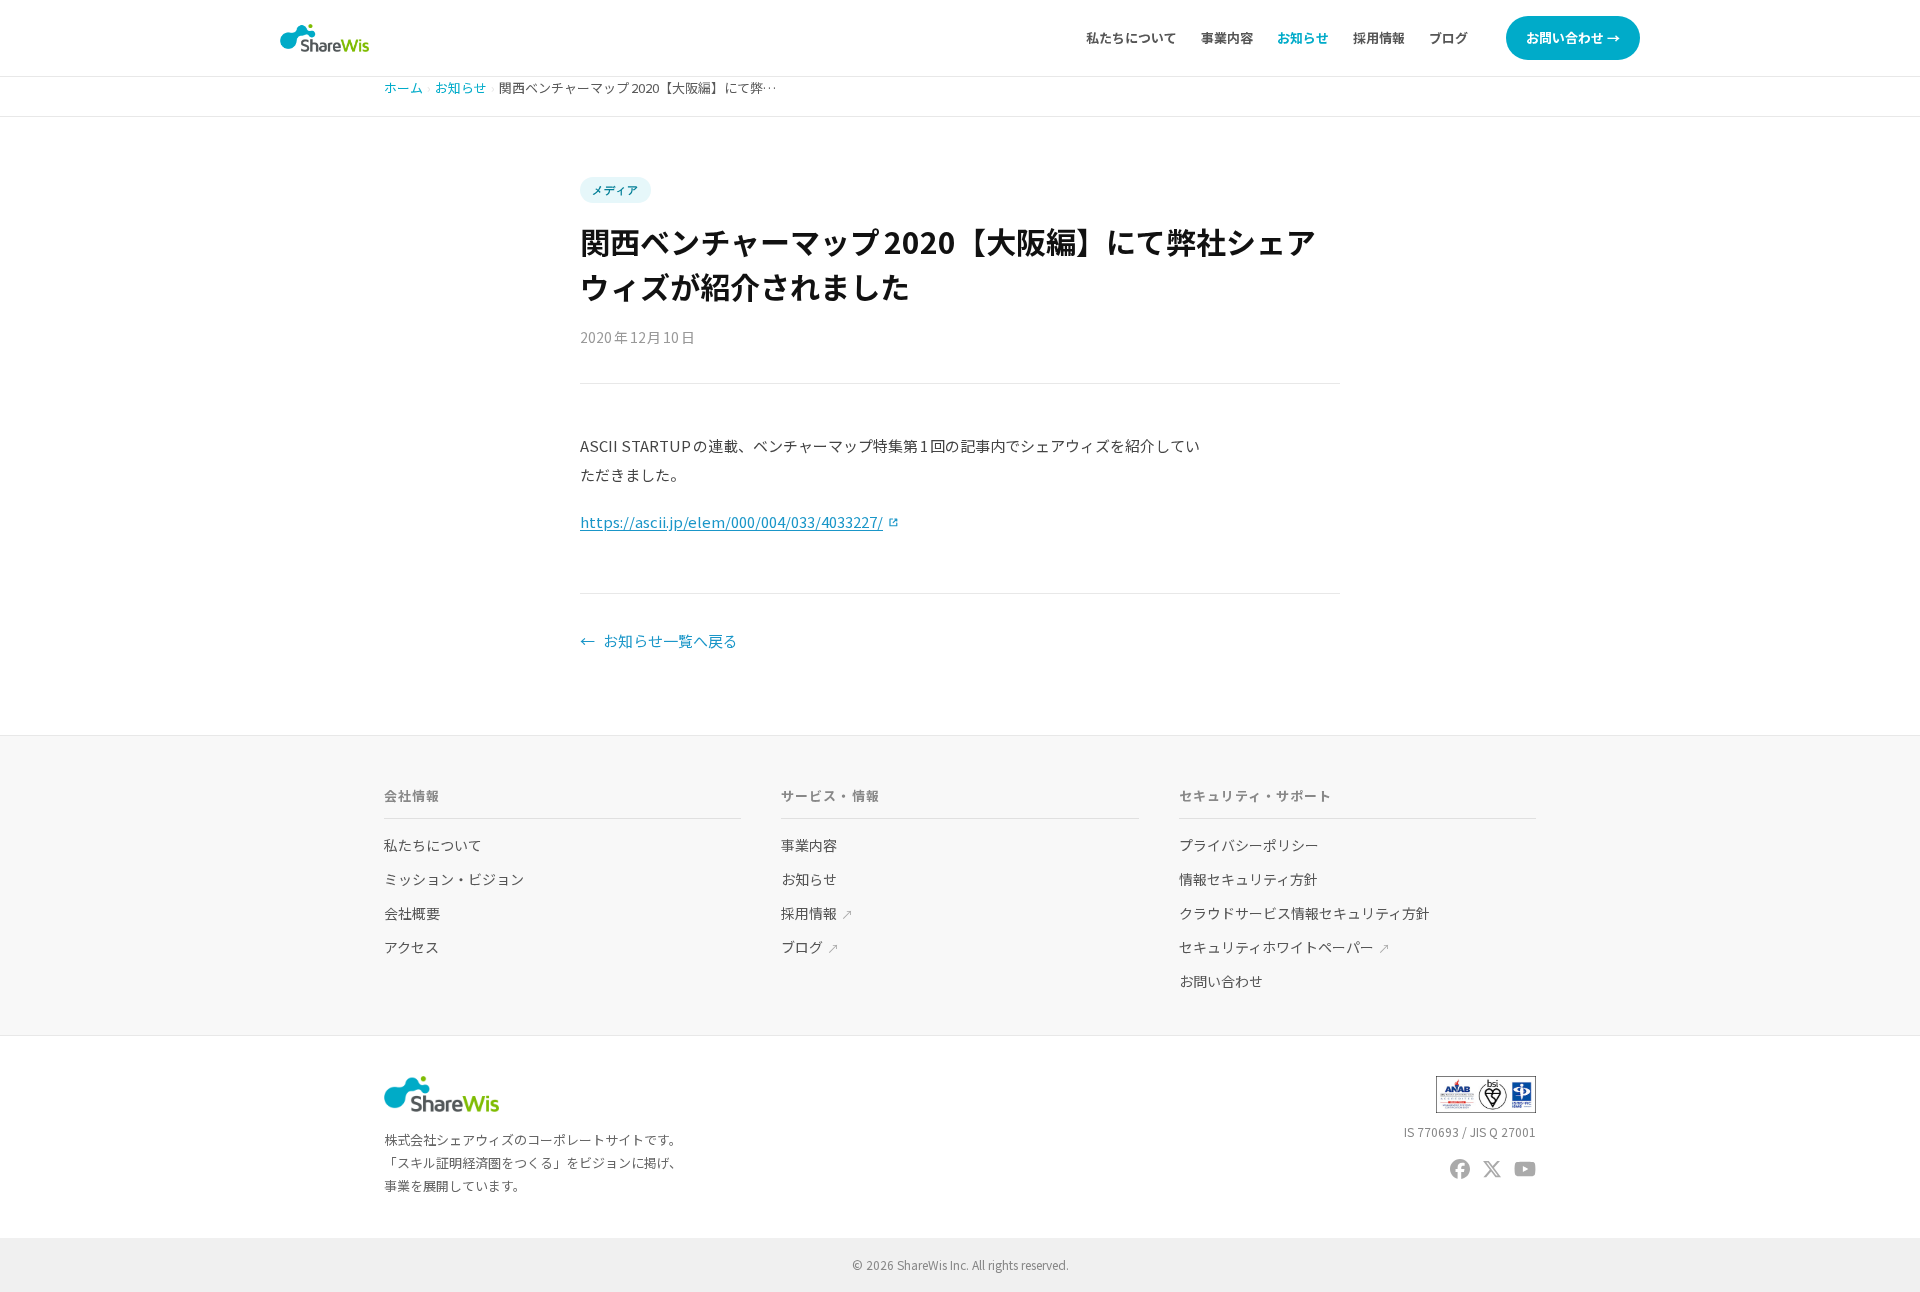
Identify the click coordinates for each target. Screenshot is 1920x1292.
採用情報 (1379, 37)
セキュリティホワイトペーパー (1284, 947)
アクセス (411, 947)
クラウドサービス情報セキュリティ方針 (1304, 913)
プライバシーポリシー (1249, 845)
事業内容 (1227, 37)
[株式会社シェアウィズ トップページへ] (324, 38)
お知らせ (1303, 37)
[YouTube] (1525, 1169)
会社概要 (412, 913)
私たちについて (1131, 37)
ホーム (403, 87)
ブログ (1448, 37)
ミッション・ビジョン (454, 879)
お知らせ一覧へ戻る (659, 640)
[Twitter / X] (1492, 1169)
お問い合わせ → (1573, 37)
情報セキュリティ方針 (1248, 879)
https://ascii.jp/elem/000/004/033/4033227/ (740, 521)
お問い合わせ (1221, 981)
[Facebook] (1460, 1169)
